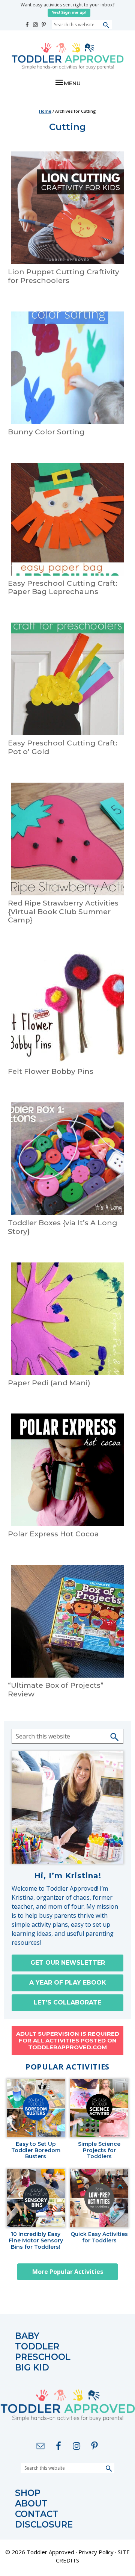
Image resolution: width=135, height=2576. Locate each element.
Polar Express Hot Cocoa (53, 1534)
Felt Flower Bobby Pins (51, 1071)
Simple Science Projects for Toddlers (99, 2150)
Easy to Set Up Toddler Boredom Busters (36, 2150)
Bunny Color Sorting (46, 432)
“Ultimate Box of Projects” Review (56, 1690)
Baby (27, 2336)
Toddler (37, 2347)
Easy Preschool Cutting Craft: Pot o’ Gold (63, 747)
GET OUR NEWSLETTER (68, 1963)
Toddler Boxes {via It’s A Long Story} (63, 1227)
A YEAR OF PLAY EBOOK (68, 1983)
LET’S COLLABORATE (67, 2002)
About (31, 2504)
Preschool (43, 2357)
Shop (28, 2493)
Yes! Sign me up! (69, 13)
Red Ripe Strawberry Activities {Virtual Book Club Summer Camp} (63, 912)
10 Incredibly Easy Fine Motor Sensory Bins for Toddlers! (36, 2240)
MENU (72, 83)
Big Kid (32, 2368)
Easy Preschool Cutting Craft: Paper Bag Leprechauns (63, 588)
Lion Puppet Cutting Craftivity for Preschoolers (64, 276)
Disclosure (44, 2525)
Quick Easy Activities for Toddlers (99, 2237)
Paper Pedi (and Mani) (49, 1383)
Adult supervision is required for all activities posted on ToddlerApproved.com (68, 2040)
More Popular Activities (68, 2272)
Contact (37, 2514)
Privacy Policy (96, 2552)
